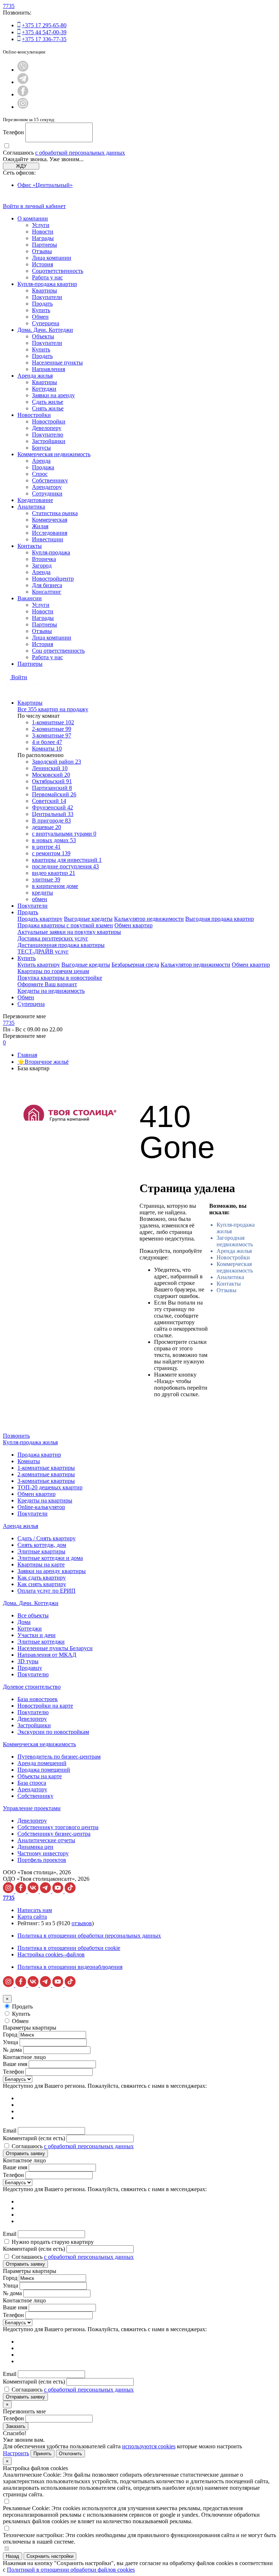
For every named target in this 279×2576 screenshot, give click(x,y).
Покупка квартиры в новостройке (60, 978)
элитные (46, 879)
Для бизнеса (47, 585)
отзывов (82, 1923)
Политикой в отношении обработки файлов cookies (71, 2570)
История (43, 264)
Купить (41, 310)
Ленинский (50, 768)
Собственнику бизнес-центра (54, 1834)
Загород (42, 566)
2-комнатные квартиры (46, 1474)
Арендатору (47, 487)
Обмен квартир (134, 925)
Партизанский (52, 788)
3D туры (28, 1661)
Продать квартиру (40, 919)
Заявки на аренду (53, 395)
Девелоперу (47, 428)
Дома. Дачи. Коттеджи (45, 330)
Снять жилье (48, 408)
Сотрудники (47, 493)
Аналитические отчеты (46, 1840)
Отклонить (70, 2454)
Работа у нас (47, 277)
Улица (11, 2042)
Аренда (41, 461)
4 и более (47, 742)
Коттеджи (44, 389)
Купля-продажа (51, 552)
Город (10, 2034)
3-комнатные (52, 735)
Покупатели (47, 297)
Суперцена (46, 323)
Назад (13, 2556)
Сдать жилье (48, 402)
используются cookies (149, 2446)
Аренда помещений (42, 1763)
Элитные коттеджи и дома (50, 1558)
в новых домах (54, 840)
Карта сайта (32, 1917)
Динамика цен (35, 1847)
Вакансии (30, 598)
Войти (19, 677)
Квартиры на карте (41, 1564)
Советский (49, 801)
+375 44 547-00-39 (44, 32)
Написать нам (35, 1910)
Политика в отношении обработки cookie (69, 1948)
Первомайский (54, 794)
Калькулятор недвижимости (149, 919)
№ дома (12, 2050)
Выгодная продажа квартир (220, 919)
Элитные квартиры (41, 1551)
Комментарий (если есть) (34, 2138)
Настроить (16, 2453)
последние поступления (65, 866)
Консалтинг (47, 592)
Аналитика (31, 507)
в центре (46, 847)
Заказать (16, 2426)
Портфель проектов (42, 1860)
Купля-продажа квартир (47, 284)
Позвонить (16, 1436)
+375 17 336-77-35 (44, 39)
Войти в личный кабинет (34, 206)
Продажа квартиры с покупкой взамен (65, 925)
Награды (43, 238)
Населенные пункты (57, 363)
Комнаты (47, 748)
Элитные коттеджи (41, 1642)
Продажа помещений (44, 1770)
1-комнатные (53, 722)
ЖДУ (21, 166)
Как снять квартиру (42, 1584)
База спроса (32, 1783)
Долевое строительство (32, 1687)
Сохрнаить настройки (50, 2556)
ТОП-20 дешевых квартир (50, 1487)
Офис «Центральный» (45, 185)
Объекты (43, 336)
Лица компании (52, 258)
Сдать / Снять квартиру (46, 1538)
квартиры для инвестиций (67, 860)
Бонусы (41, 448)
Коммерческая (50, 520)
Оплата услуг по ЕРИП (46, 1591)
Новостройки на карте (45, 1706)
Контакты (30, 546)
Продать (42, 304)
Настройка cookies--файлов (51, 1954)
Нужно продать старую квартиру (53, 2242)
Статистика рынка (55, 513)
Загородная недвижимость (235, 1241)
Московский (51, 775)
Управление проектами (32, 1808)
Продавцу (30, 1668)
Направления (48, 369)
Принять (43, 2454)
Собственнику (50, 480)
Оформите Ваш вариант (47, 984)
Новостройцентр (53, 579)
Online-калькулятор (41, 1507)
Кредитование (35, 500)
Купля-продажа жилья (30, 1442)
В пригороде (51, 821)
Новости (43, 232)
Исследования (50, 533)
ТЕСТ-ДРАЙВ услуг (43, 951)
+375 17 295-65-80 (44, 25)
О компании (33, 218)
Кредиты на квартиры (45, 1500)
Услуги (41, 225)
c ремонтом (51, 853)
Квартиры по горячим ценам (53, 971)
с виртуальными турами (64, 834)
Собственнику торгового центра (58, 1827)
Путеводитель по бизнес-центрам (59, 1757)
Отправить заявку (25, 2153)
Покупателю (48, 435)
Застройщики (49, 441)
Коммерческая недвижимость (54, 454)
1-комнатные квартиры (46, 1468)
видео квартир (54, 873)
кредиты (43, 893)
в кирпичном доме (55, 886)
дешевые (46, 827)
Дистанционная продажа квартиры (61, 945)
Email (10, 2131)
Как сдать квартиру (42, 1578)
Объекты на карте (40, 1776)
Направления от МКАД (47, 1655)
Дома (24, 1622)
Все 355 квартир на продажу (53, 709)
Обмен (40, 317)
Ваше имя (15, 2064)
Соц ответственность (58, 651)
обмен (40, 899)
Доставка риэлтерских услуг (53, 938)
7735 (9, 6)
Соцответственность (58, 271)
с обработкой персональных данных (80, 153)
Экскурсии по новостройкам (53, 1732)
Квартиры (45, 290)
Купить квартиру (39, 965)
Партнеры (45, 245)
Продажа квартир (39, 1455)
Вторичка (44, 559)
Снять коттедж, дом (42, 1545)
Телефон (13, 132)
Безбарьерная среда (135, 965)
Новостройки (34, 415)
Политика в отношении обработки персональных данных (89, 1936)
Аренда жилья (35, 376)
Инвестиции (48, 539)
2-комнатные (52, 729)
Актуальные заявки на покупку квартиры (69, 932)
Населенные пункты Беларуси (55, 1648)
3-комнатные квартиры (46, 1481)
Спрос (40, 474)
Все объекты (33, 1615)
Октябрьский (52, 781)
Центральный (53, 814)
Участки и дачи (37, 1635)
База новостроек (38, 1699)
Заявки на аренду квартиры (52, 1571)
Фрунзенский (52, 807)
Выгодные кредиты (88, 919)
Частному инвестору (43, 1853)
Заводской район (56, 762)
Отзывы (42, 251)
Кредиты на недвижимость (51, 991)
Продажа (43, 467)
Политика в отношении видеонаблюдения (70, 1967)
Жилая (40, 526)
